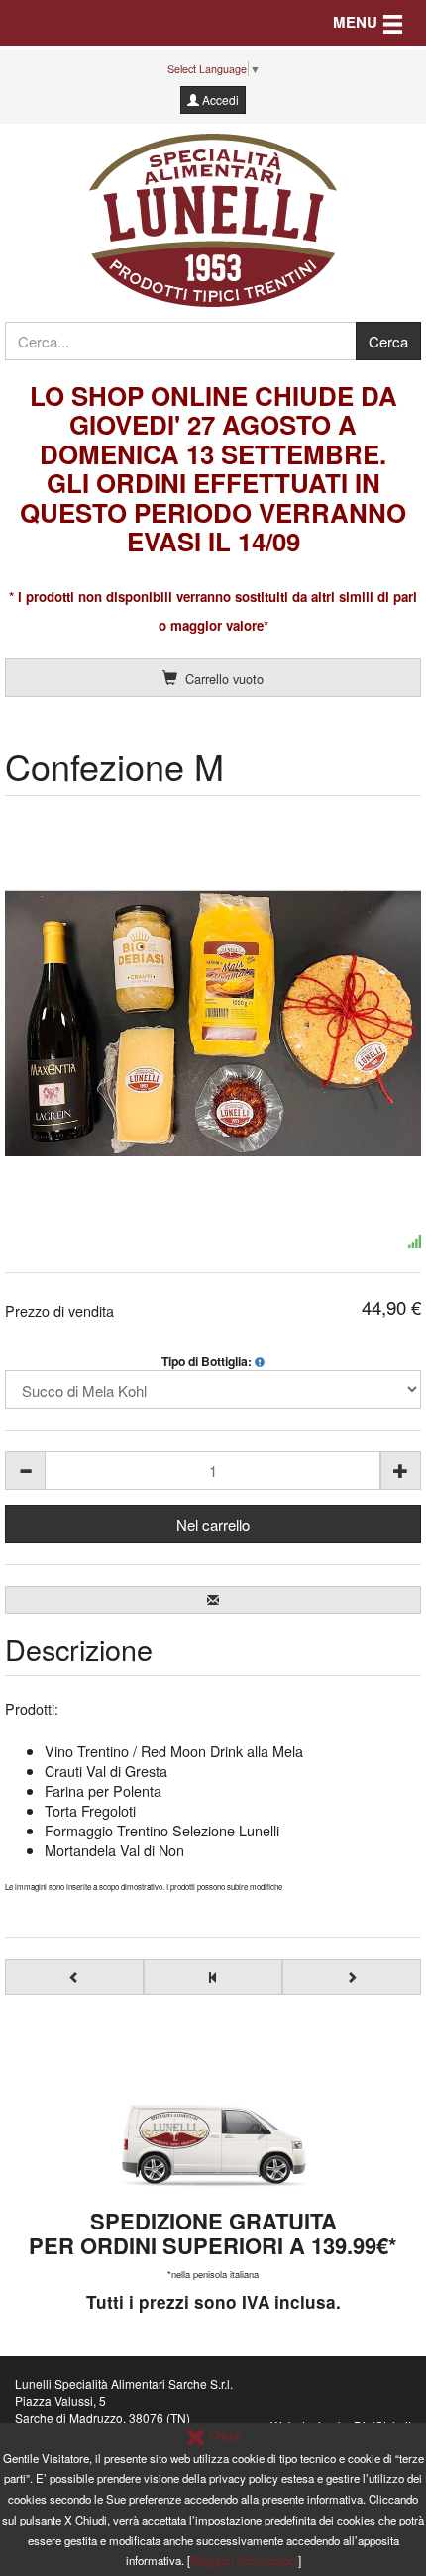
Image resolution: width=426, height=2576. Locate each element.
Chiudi (223, 2435)
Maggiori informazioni (244, 2560)
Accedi (219, 99)
